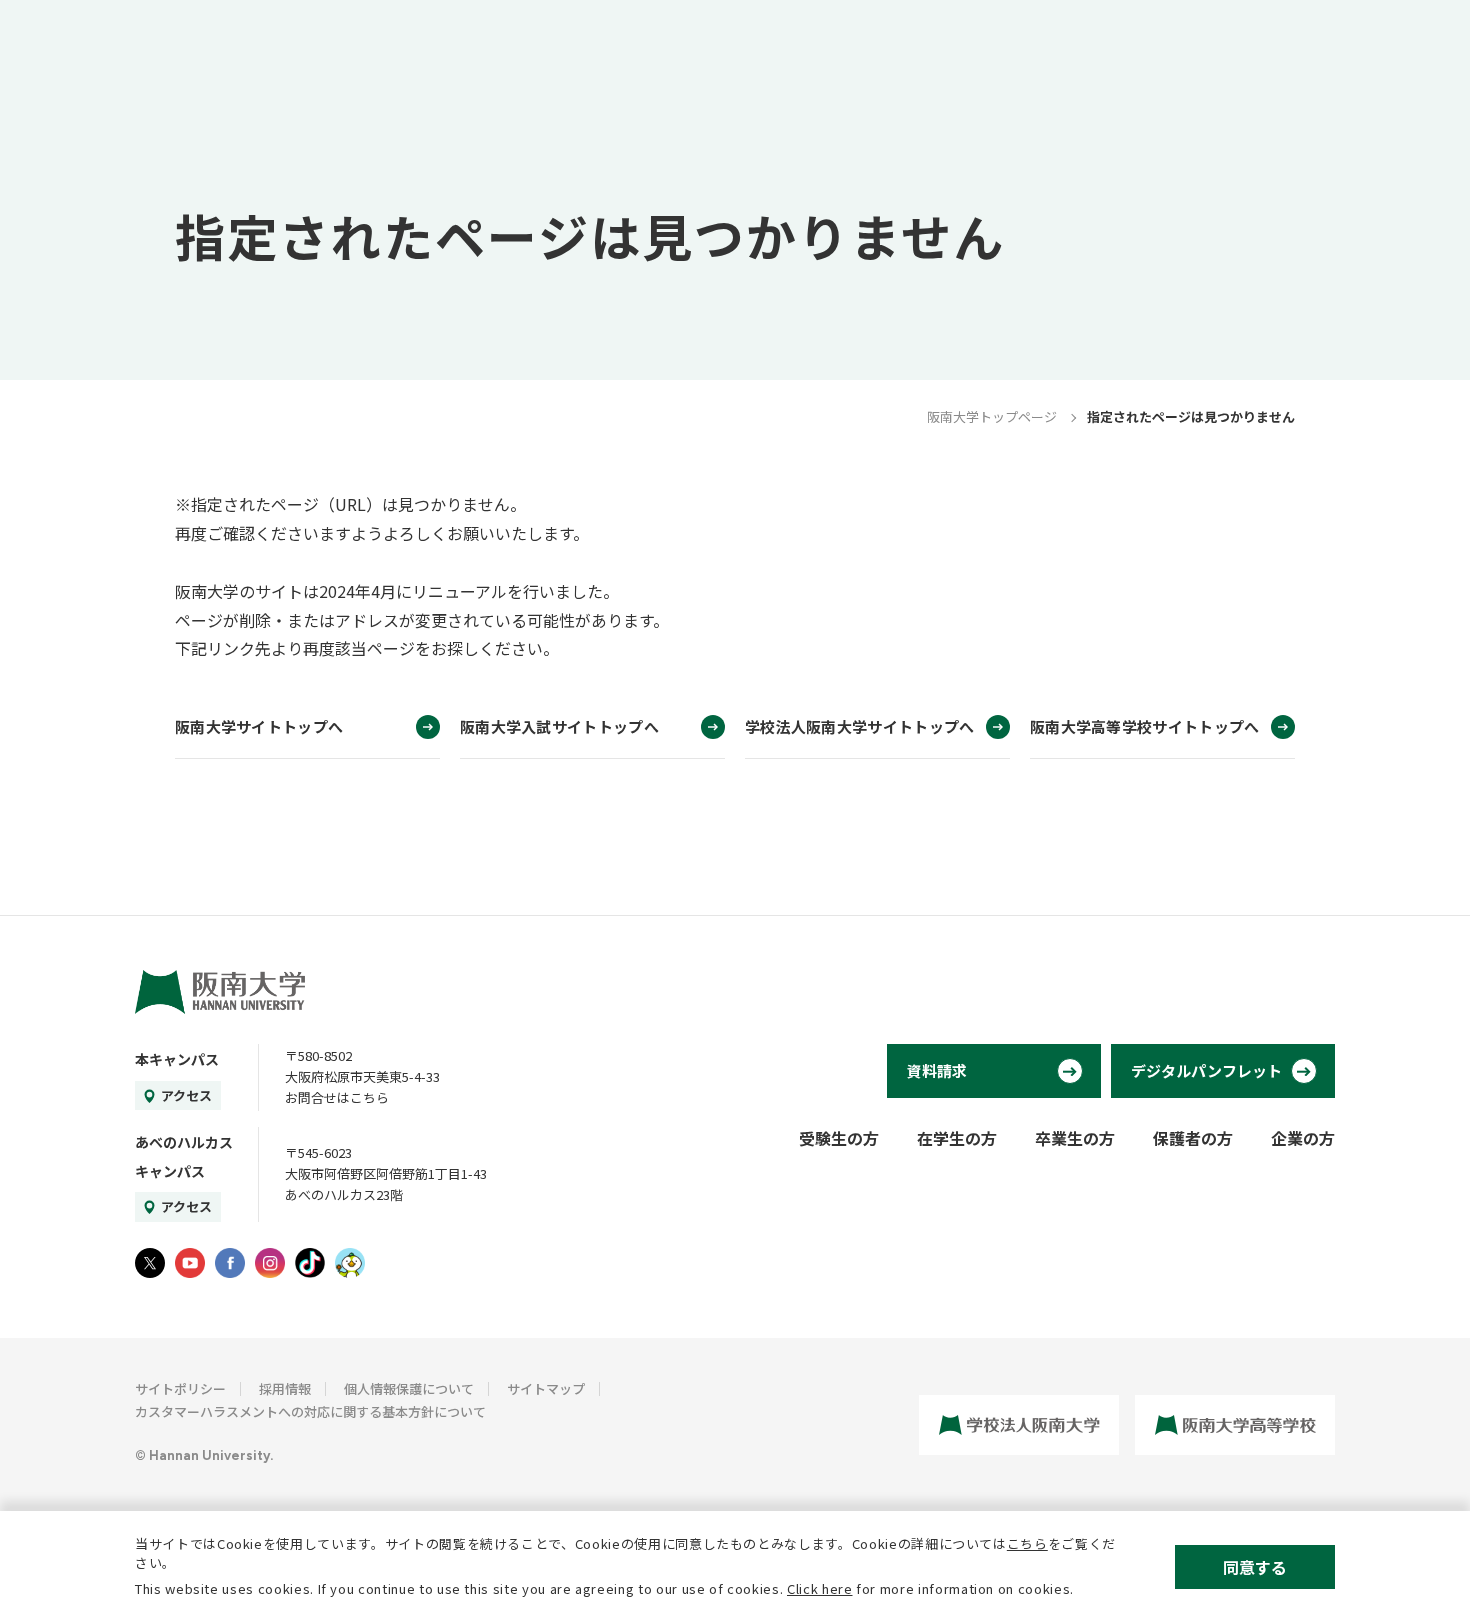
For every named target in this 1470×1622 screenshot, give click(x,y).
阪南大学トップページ (992, 416)
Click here (820, 1588)
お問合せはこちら (337, 1097)
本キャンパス (177, 1059)
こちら (1027, 1543)
